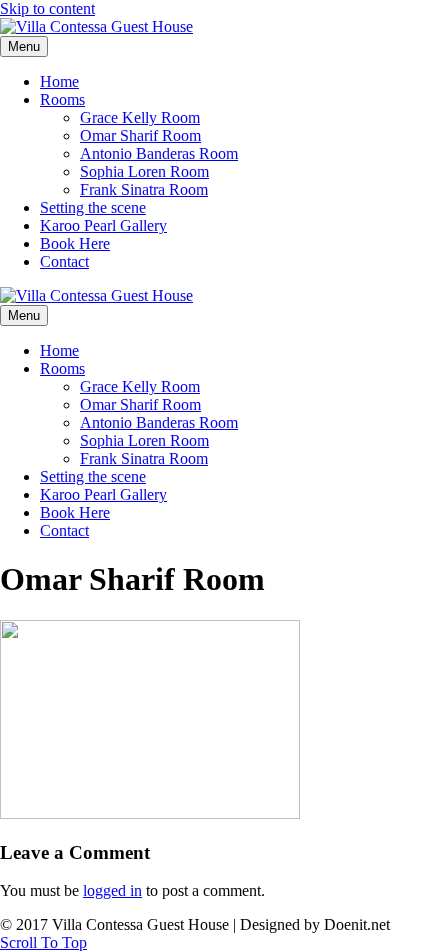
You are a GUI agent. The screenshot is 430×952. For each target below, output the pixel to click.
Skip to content (47, 8)
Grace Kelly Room (140, 117)
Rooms (62, 99)
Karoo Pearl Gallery (103, 225)
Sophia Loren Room (144, 171)
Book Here (75, 243)
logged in (112, 890)
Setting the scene (93, 207)
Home (59, 81)
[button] (43, 942)
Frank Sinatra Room (144, 189)
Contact (64, 261)
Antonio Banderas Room (159, 153)
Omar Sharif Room (140, 135)
